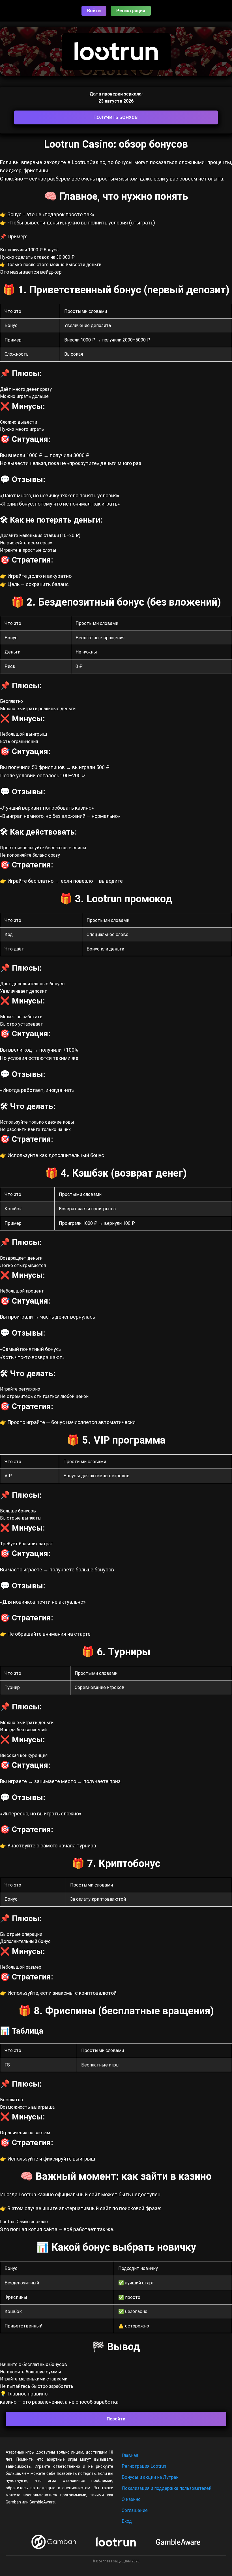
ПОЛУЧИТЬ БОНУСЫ (116, 117)
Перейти (116, 2419)
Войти (94, 11)
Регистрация (131, 11)
